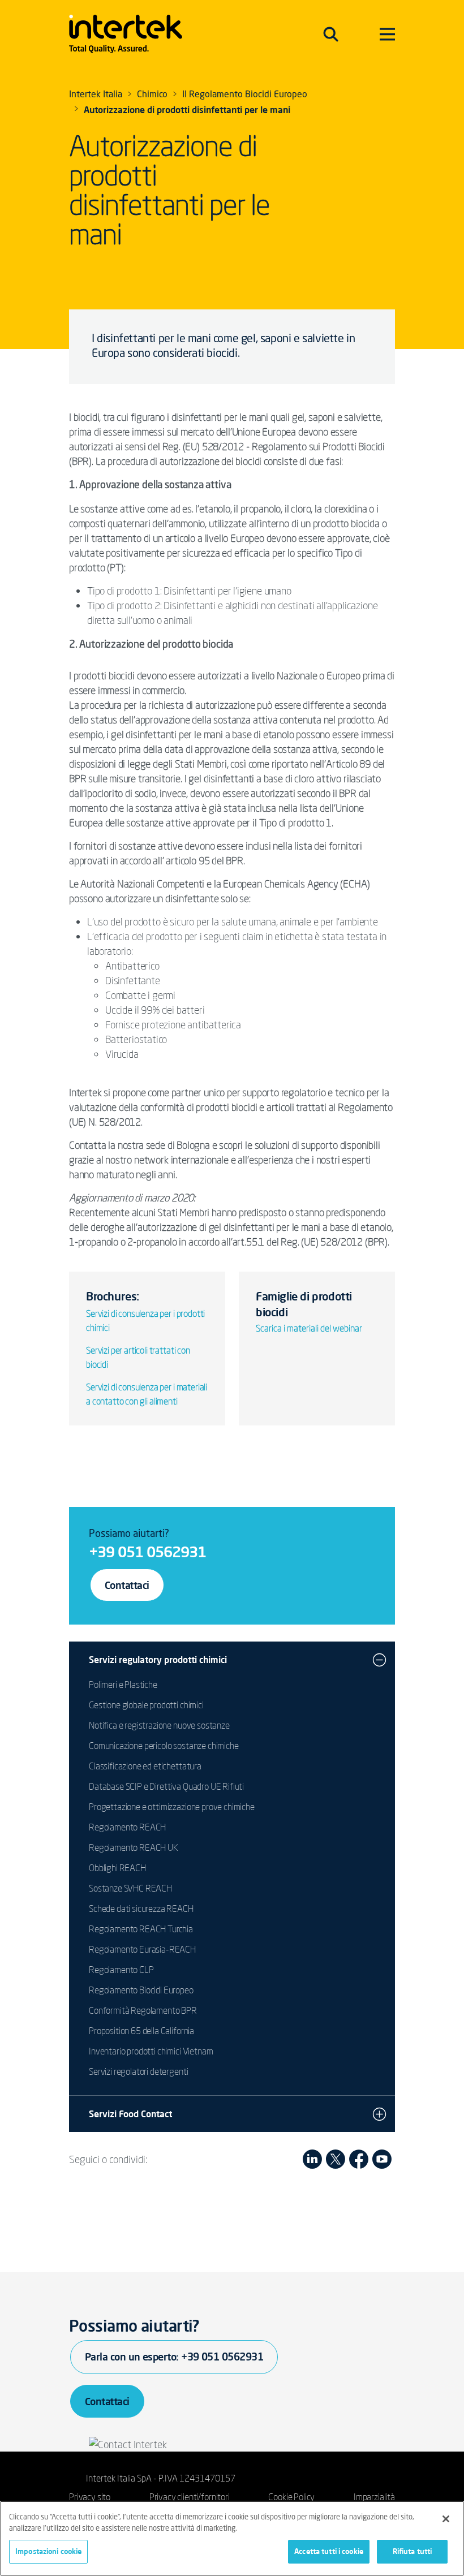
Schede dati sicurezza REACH (141, 1909)
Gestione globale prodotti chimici (146, 1705)
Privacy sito (90, 2497)
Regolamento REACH (127, 1827)
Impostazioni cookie (48, 2551)
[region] (232, 2538)
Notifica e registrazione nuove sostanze (159, 1725)
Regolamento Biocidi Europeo (141, 1990)
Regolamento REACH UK (134, 1847)
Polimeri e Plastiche (123, 1685)
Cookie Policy (291, 2497)
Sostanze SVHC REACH (130, 1888)
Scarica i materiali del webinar (309, 1328)
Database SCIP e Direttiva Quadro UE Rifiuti (166, 1786)
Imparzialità (374, 2497)
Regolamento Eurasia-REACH (142, 1949)
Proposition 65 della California (141, 2031)
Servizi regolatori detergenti (138, 2071)
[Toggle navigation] (331, 34)
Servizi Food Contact (130, 2114)
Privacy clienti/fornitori (190, 2497)
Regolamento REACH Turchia (141, 1929)
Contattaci (127, 1585)
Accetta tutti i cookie (329, 2551)
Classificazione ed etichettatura (145, 1766)
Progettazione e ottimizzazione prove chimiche (172, 1807)
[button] (379, 1660)
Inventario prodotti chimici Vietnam (151, 2051)
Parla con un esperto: (174, 2357)
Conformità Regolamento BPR (143, 2010)
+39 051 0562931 (147, 1552)
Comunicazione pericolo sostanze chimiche (164, 1746)
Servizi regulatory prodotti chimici (158, 1660)
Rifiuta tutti (413, 2551)
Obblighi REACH (117, 1868)
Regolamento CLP (121, 1970)
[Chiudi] (446, 2519)
